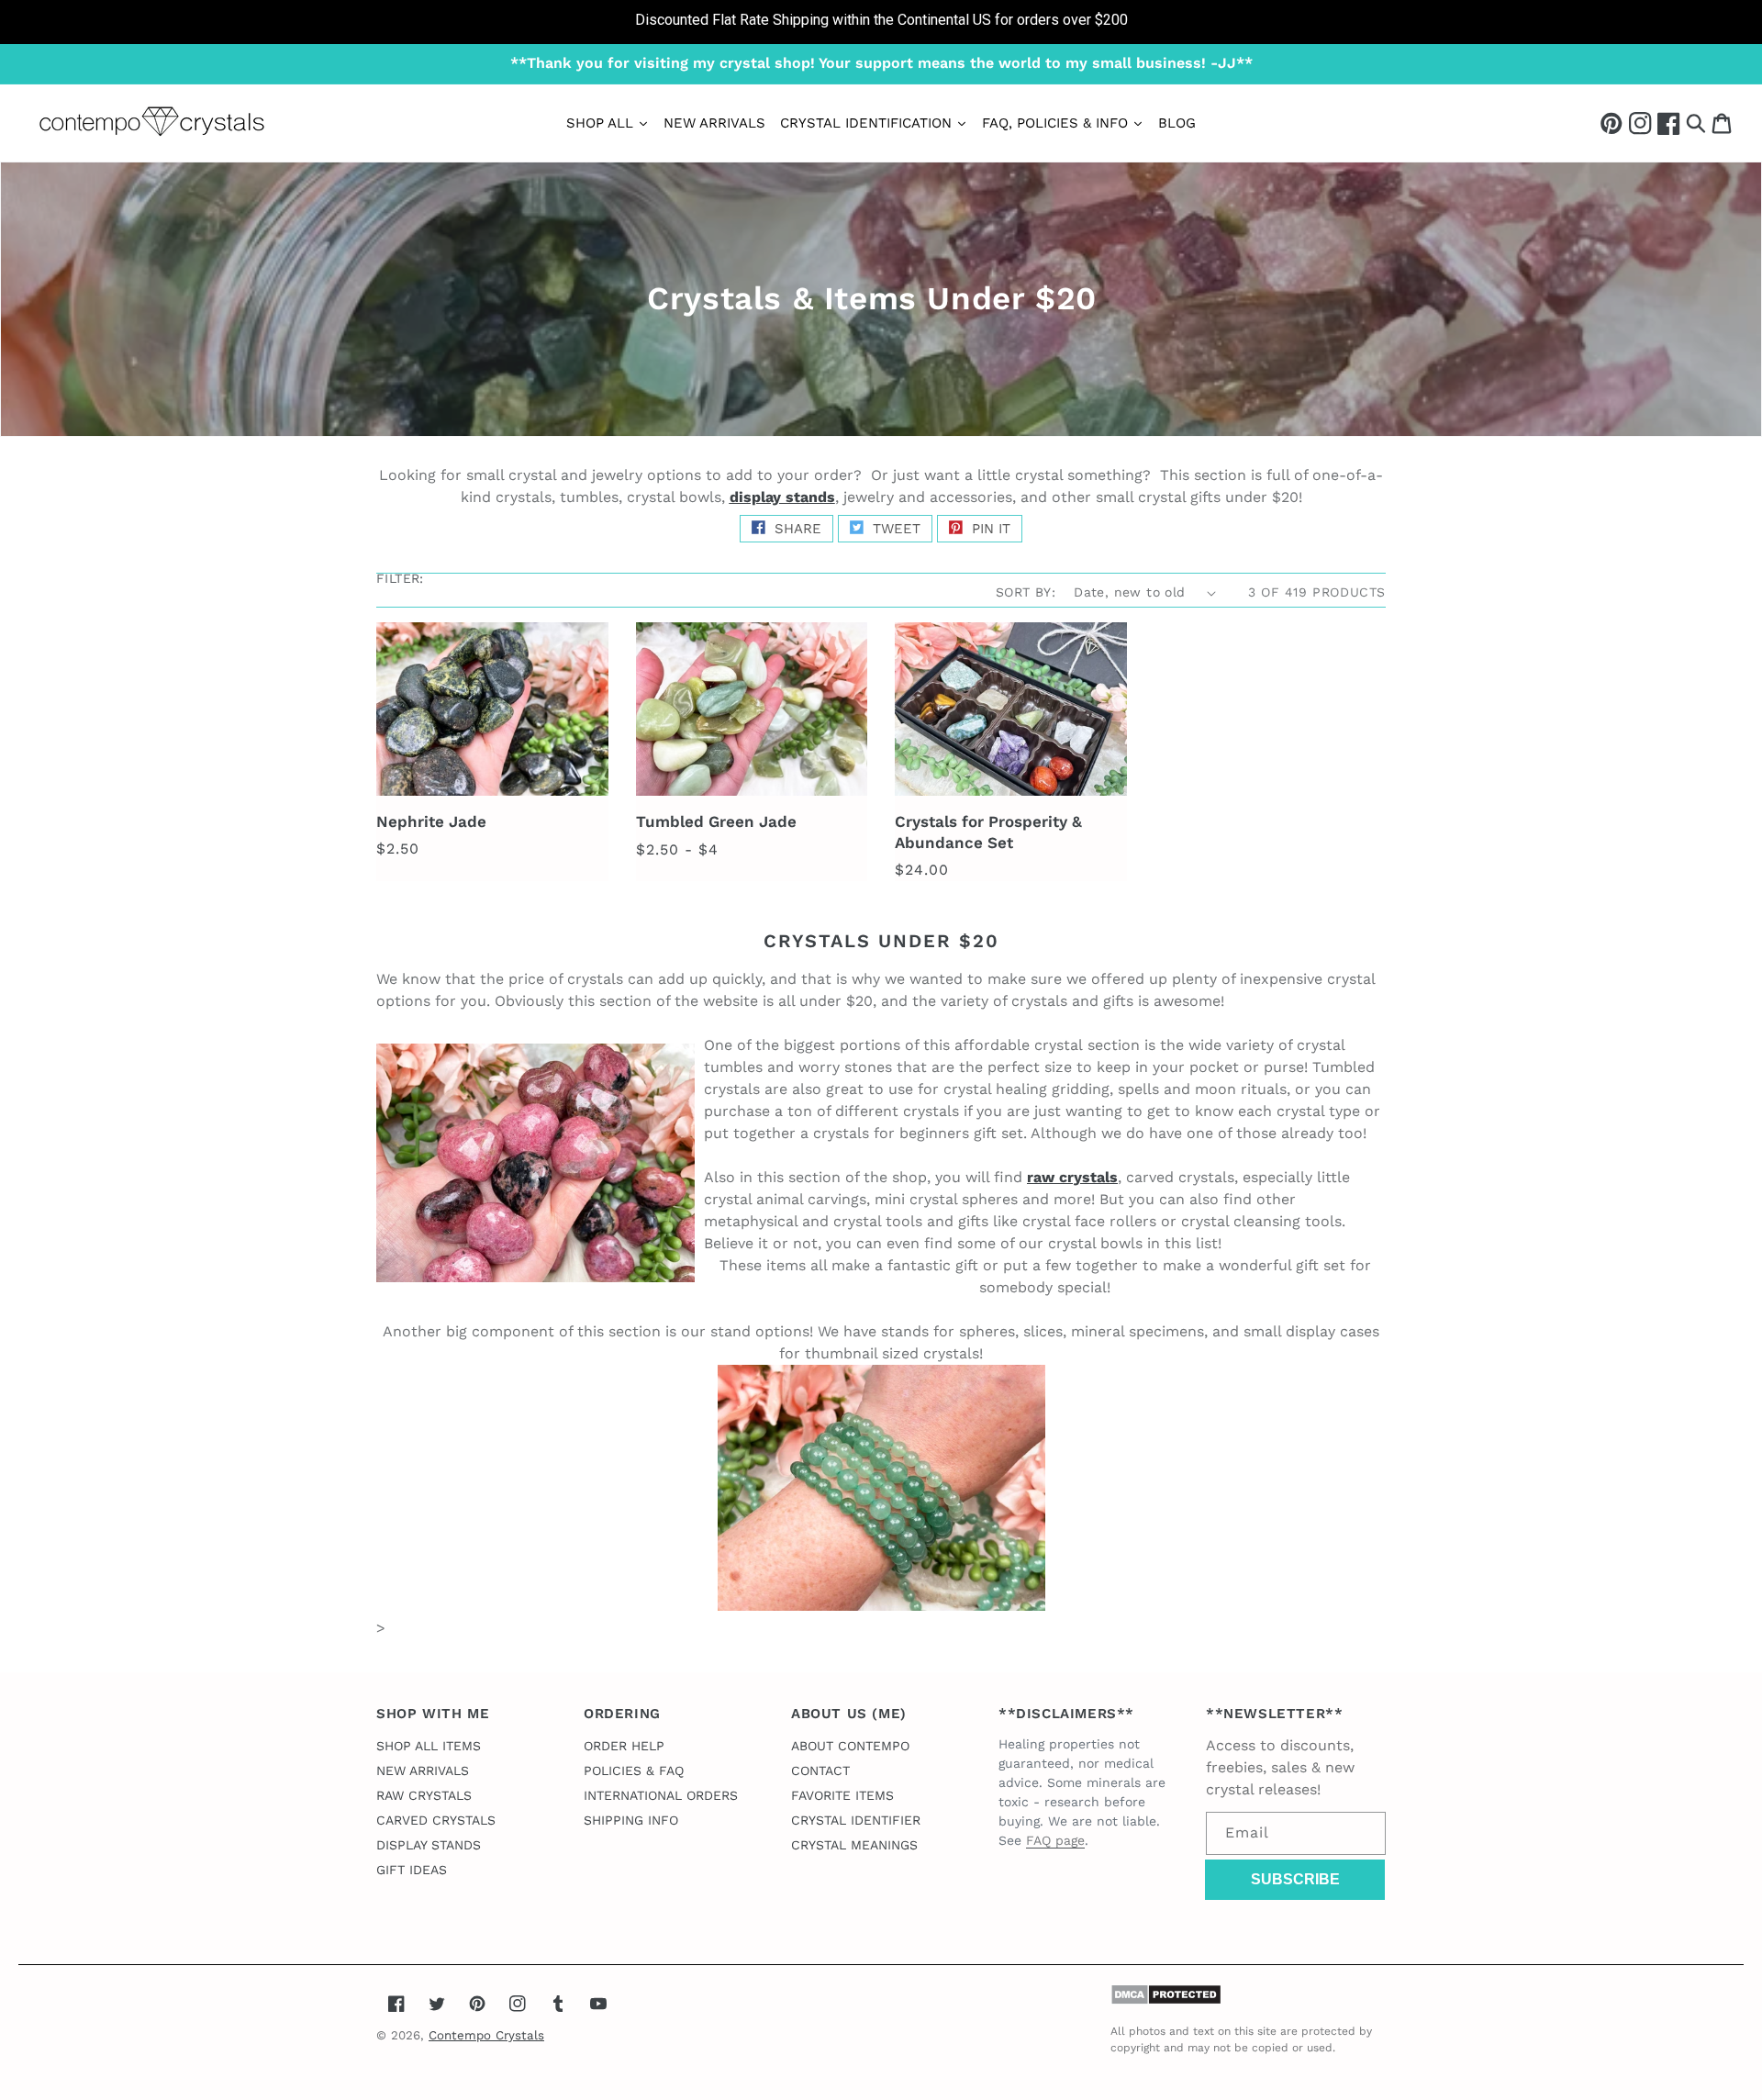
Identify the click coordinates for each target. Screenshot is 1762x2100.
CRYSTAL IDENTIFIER (856, 1820)
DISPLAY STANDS (429, 1845)
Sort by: (1026, 592)
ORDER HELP (624, 1746)
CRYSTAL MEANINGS (854, 1845)
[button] (1696, 123)
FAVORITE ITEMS (842, 1795)
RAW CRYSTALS (424, 1795)
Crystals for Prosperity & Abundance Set (988, 832)
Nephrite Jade (431, 821)
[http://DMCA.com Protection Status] (1166, 2000)
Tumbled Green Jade (716, 821)
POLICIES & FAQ (634, 1770)
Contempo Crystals (486, 2035)
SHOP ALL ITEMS (429, 1746)
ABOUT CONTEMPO (850, 1746)
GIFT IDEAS (412, 1870)
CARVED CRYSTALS (436, 1820)
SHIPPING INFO (631, 1820)
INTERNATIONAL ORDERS (661, 1795)
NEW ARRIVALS (423, 1770)
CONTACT (820, 1770)
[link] (881, 22)
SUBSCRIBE (1295, 1879)
